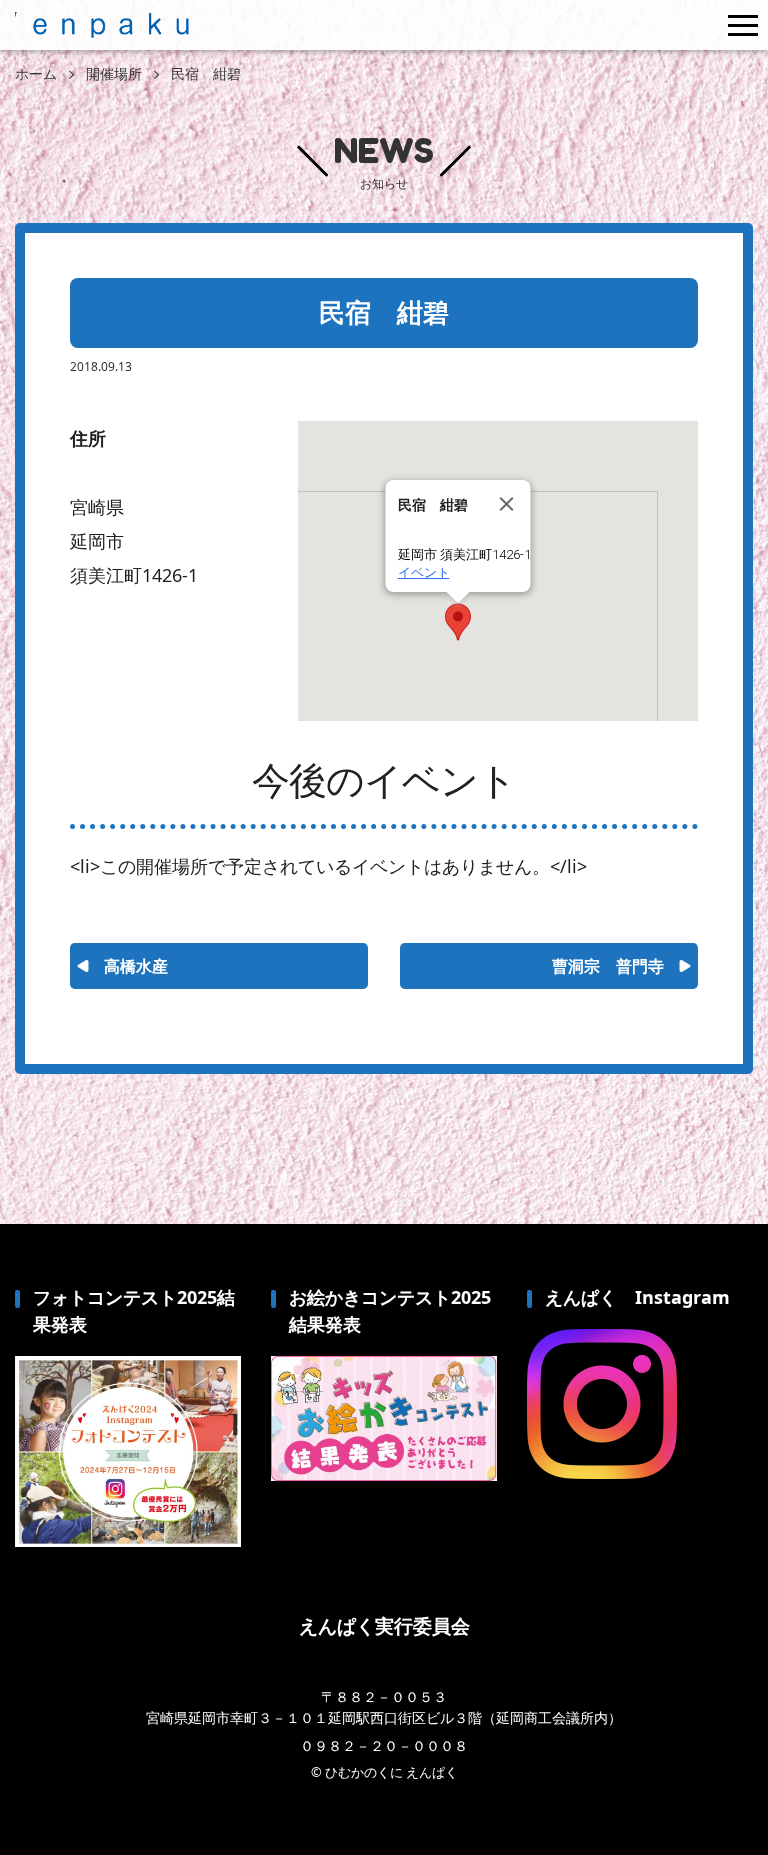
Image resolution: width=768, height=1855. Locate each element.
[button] (458, 622)
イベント (424, 572)
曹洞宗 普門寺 (608, 966)
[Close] (507, 504)
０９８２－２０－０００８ (384, 1745)
